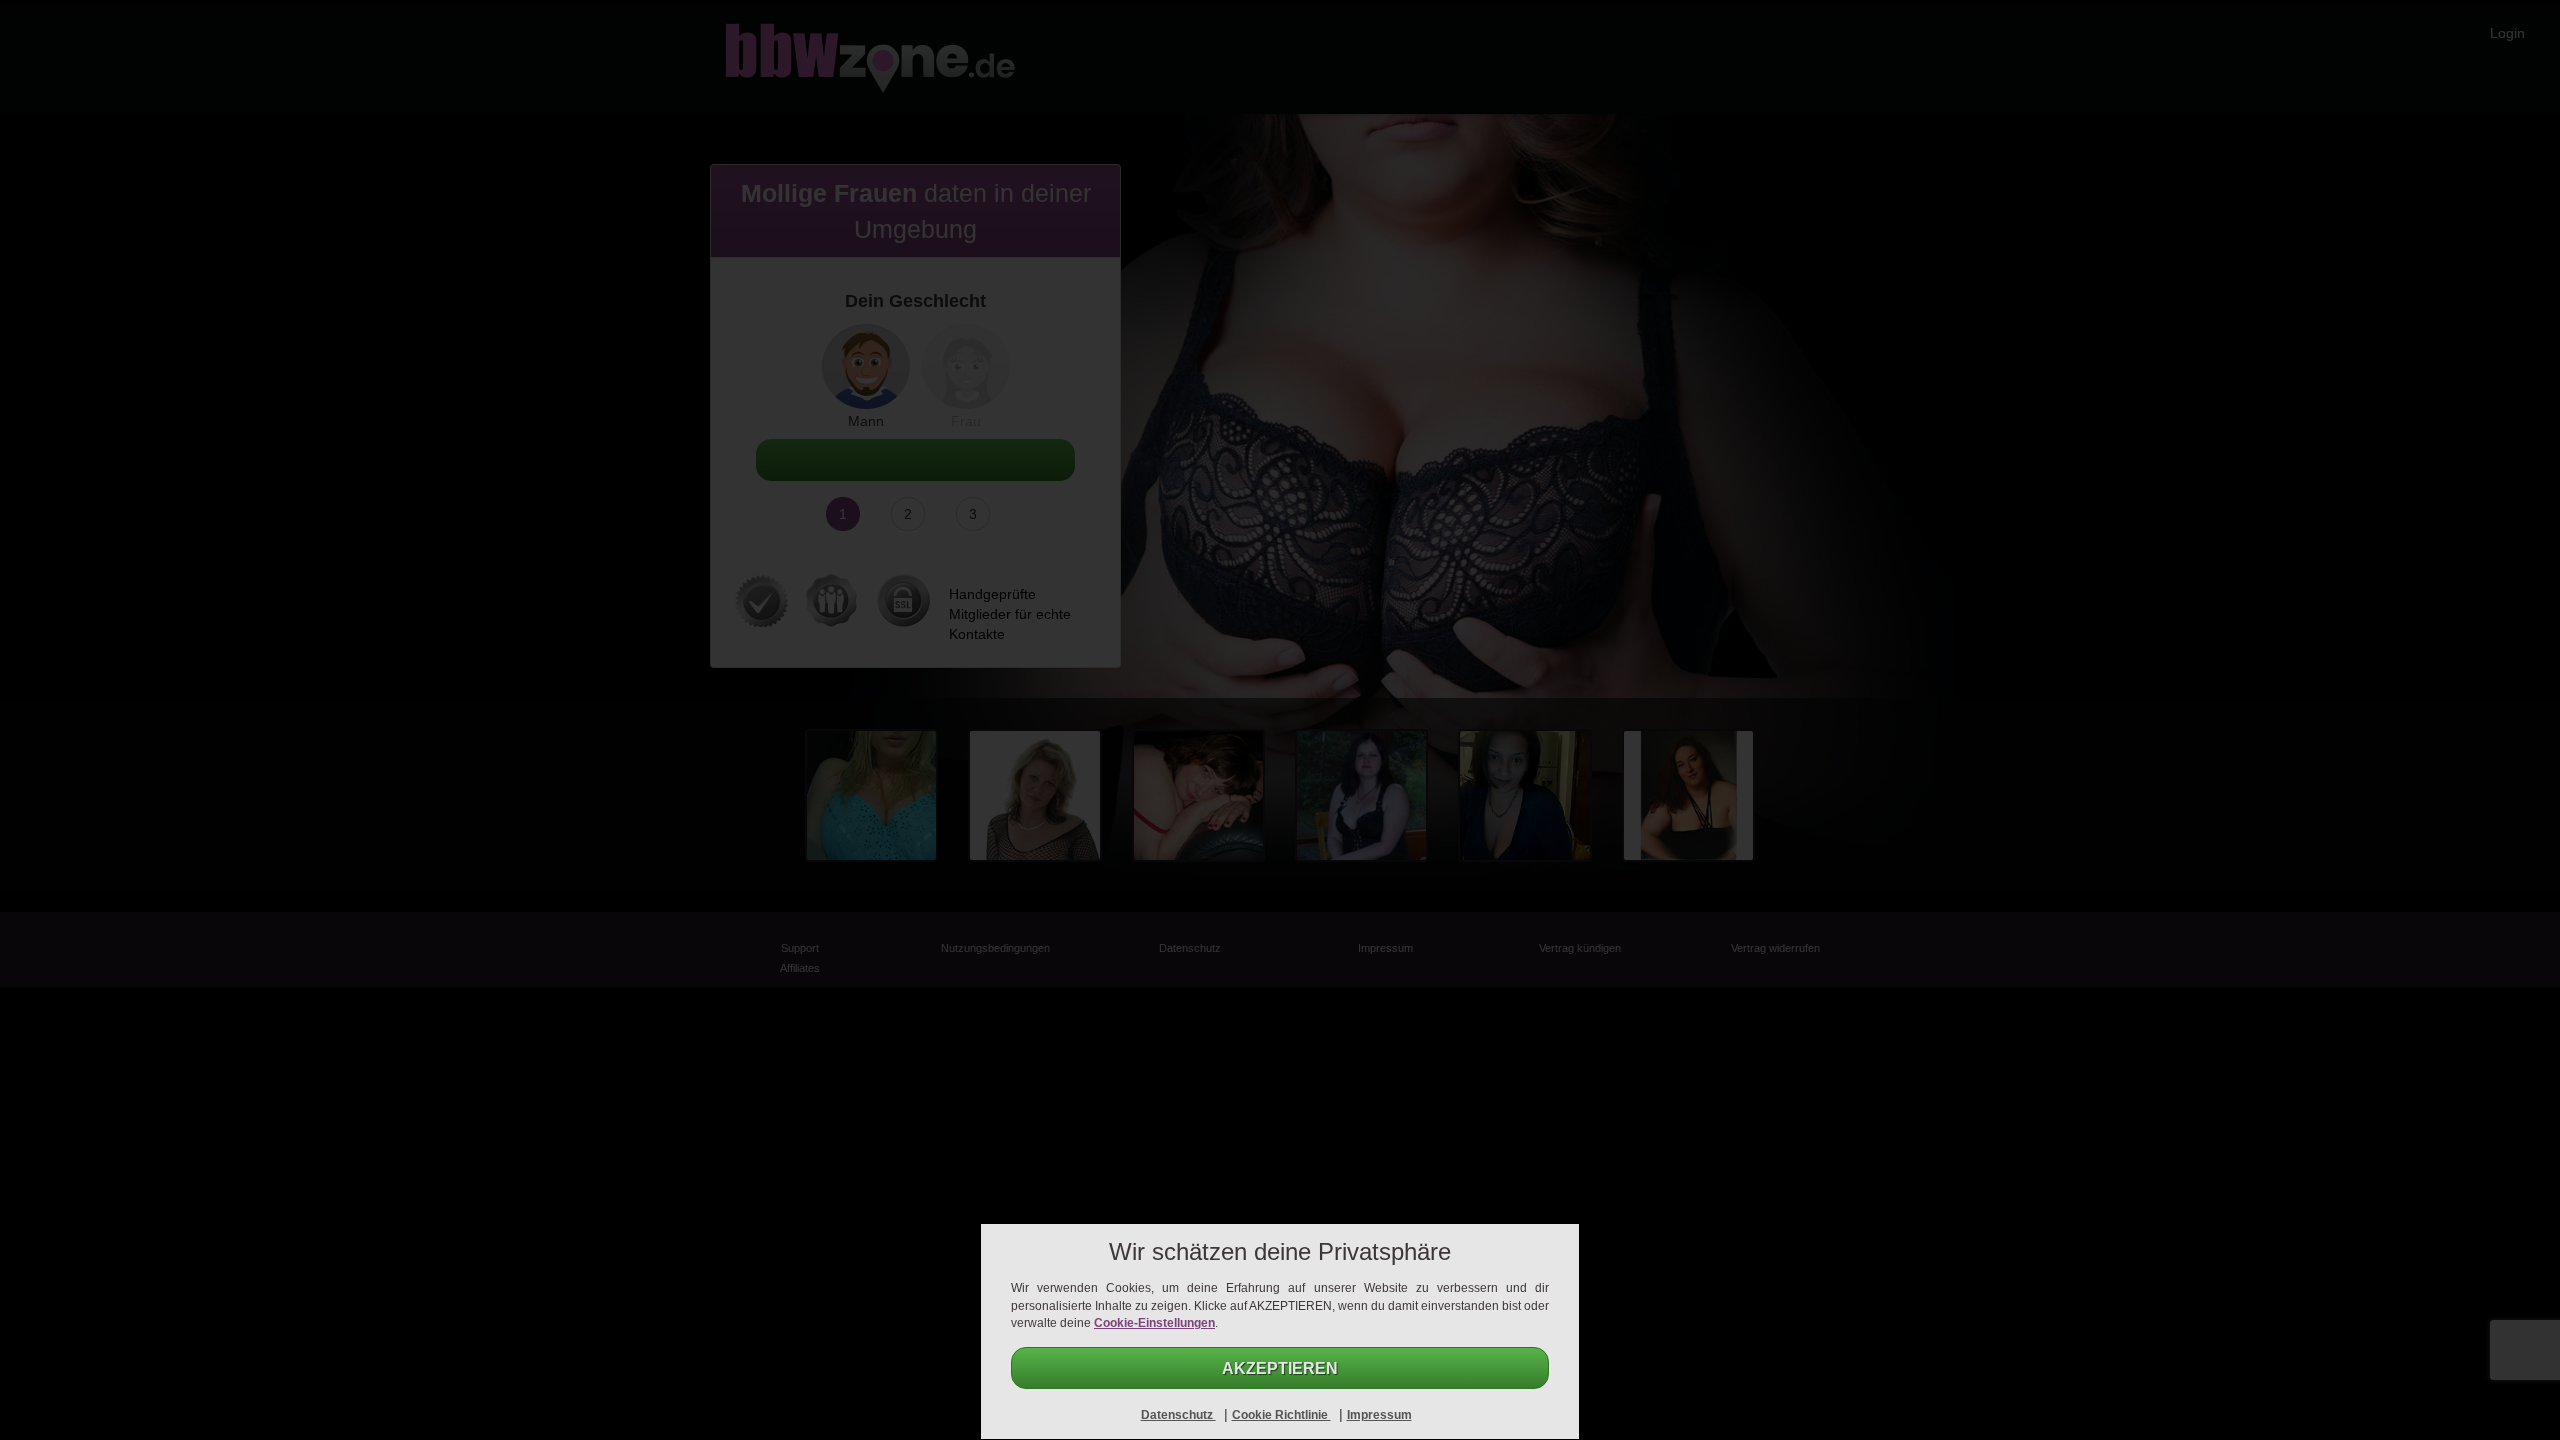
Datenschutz (1178, 1415)
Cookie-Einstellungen (1154, 1323)
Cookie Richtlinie (1281, 1415)
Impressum (1379, 1415)
